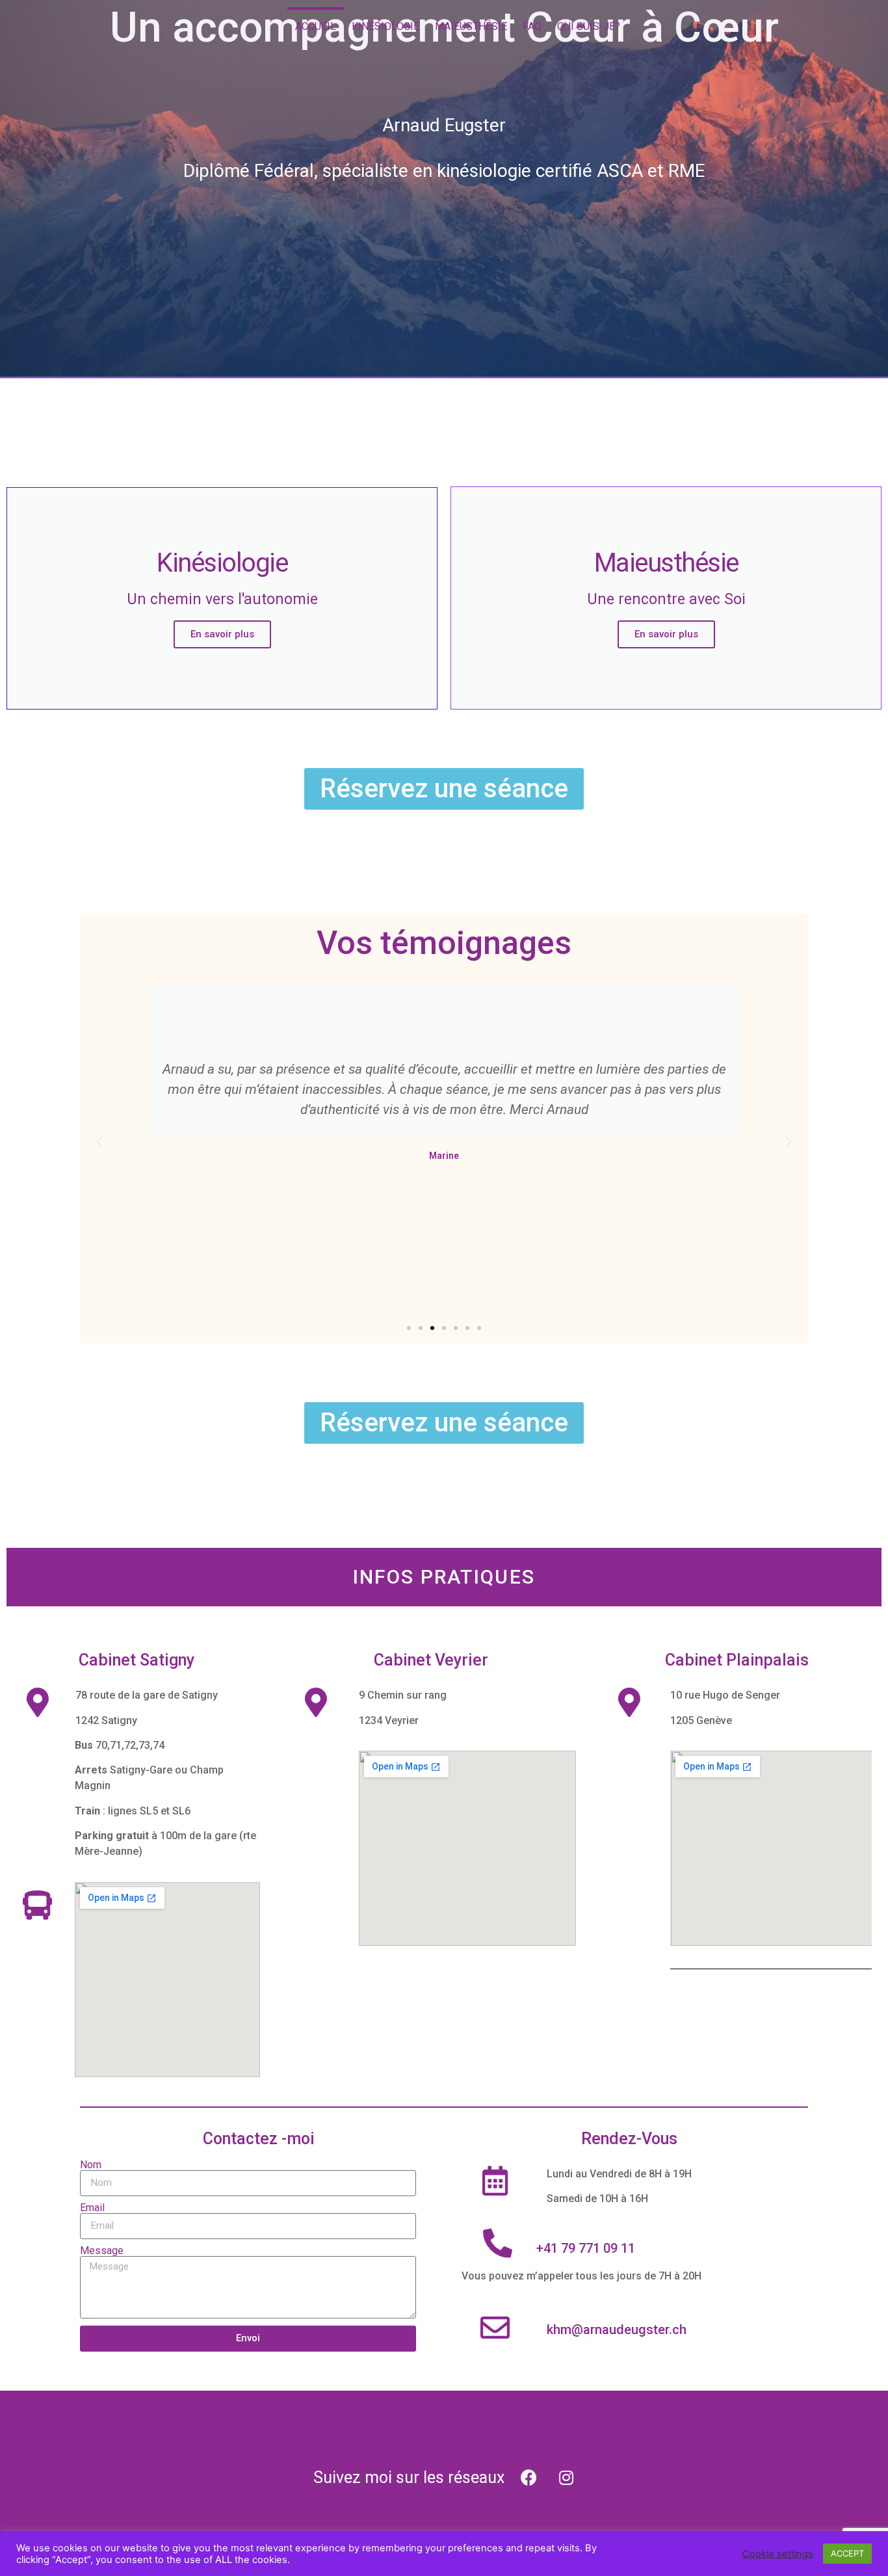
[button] (409, 1328)
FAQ (532, 26)
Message (102, 2251)
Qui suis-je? (589, 26)
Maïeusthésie (471, 26)
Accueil (316, 26)
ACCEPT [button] (847, 2553)
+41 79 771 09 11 (586, 2248)
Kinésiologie (385, 26)
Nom (91, 2165)
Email (92, 2208)
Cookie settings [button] (778, 2554)
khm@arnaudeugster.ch (617, 2330)
